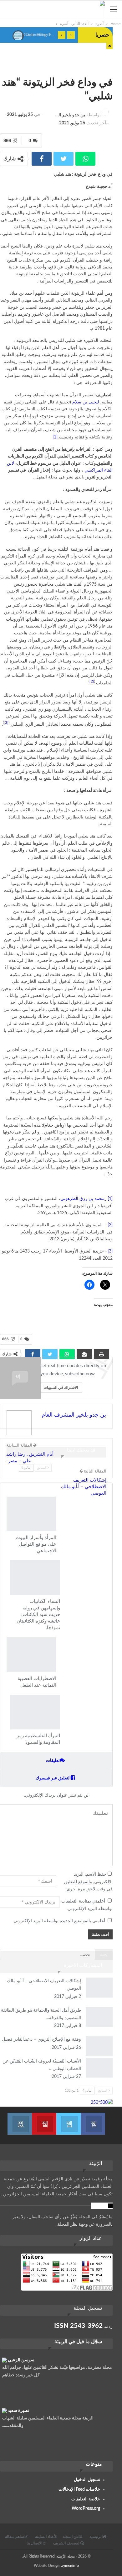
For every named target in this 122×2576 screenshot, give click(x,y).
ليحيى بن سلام (86, 402)
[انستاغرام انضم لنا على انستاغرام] (20, 2120)
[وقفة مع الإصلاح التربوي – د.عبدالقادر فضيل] (99, 2046)
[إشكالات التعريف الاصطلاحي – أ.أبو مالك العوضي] (99, 1988)
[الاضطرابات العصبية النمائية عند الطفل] (31, 1655)
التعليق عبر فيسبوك (53, 1778)
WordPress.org (86, 2508)
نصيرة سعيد (18, 2411)
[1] (55, 437)
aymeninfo (70, 2566)
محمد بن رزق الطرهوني (82, 1199)
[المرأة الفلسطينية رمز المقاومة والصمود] (35, 1712)
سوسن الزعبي (21, 2360)
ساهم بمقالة (15, 2537)
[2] (92, 681)
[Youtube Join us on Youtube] (44, 2120)
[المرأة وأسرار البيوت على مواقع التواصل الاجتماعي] (31, 1514)
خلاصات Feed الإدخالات (79, 2489)
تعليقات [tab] (53, 1761)
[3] (6, 723)
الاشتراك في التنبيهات (61, 1387)
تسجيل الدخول (87, 2480)
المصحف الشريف (67, 2543)
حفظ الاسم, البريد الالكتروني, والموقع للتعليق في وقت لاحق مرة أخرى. (88, 1882)
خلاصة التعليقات (86, 2499)
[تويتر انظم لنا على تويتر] (69, 2120)
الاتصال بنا (34, 2543)
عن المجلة (71, 2537)
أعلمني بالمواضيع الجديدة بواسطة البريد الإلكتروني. (59, 1921)
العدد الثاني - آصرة (109, 69)
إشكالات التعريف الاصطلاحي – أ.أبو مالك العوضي (84, 1487)
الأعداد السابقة (46, 2537)
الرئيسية (96, 2537)
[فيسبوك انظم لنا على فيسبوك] (93, 2120)
